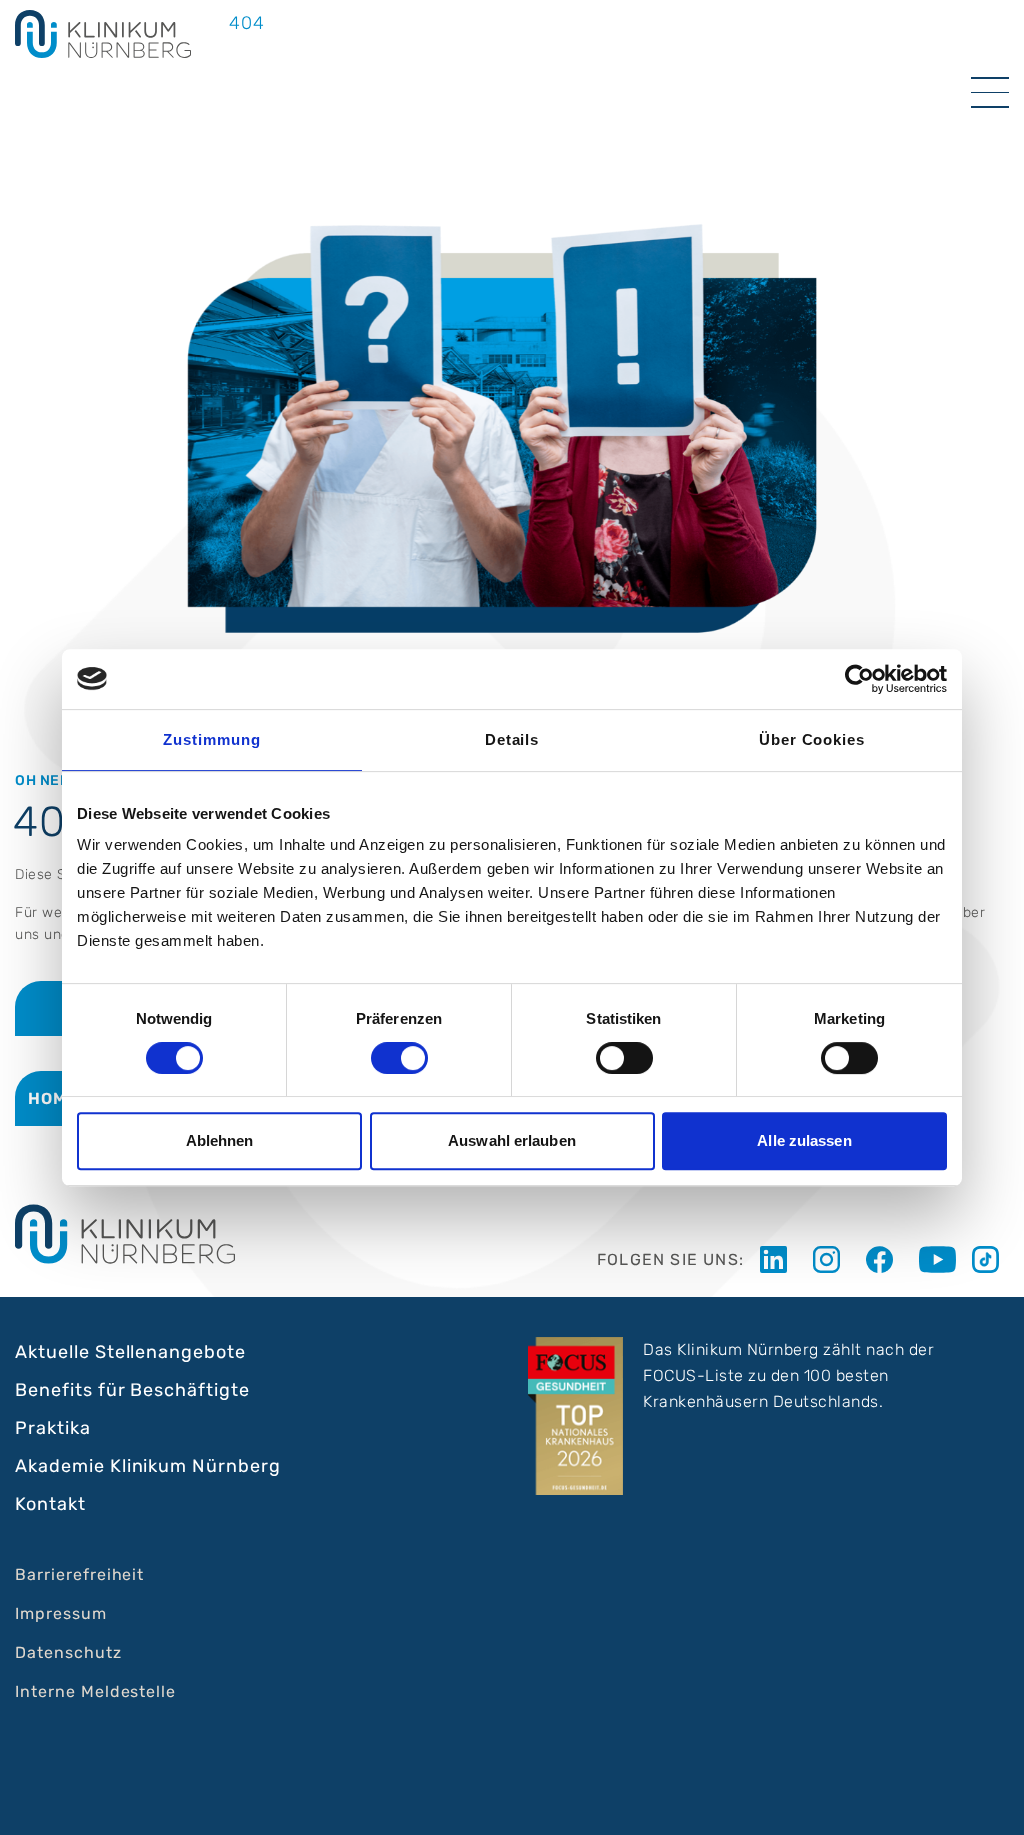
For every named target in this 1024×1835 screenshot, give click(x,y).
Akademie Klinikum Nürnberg (148, 1466)
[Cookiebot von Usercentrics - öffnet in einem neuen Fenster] (859, 679)
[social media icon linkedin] (778, 1259)
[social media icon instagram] (831, 1259)
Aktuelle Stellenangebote (130, 1352)
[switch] (399, 1058)
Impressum (61, 1613)
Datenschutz (68, 1652)
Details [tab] (512, 739)
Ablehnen (220, 1140)
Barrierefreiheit (79, 1574)
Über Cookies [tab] (812, 739)
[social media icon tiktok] (990, 1259)
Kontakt (50, 1504)
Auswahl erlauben (512, 1140)
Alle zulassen (804, 1140)
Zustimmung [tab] (212, 739)
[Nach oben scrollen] (990, 1801)
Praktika (53, 1428)
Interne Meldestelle (95, 1691)
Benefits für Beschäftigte (132, 1390)
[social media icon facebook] (884, 1259)
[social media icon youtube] (937, 1259)
